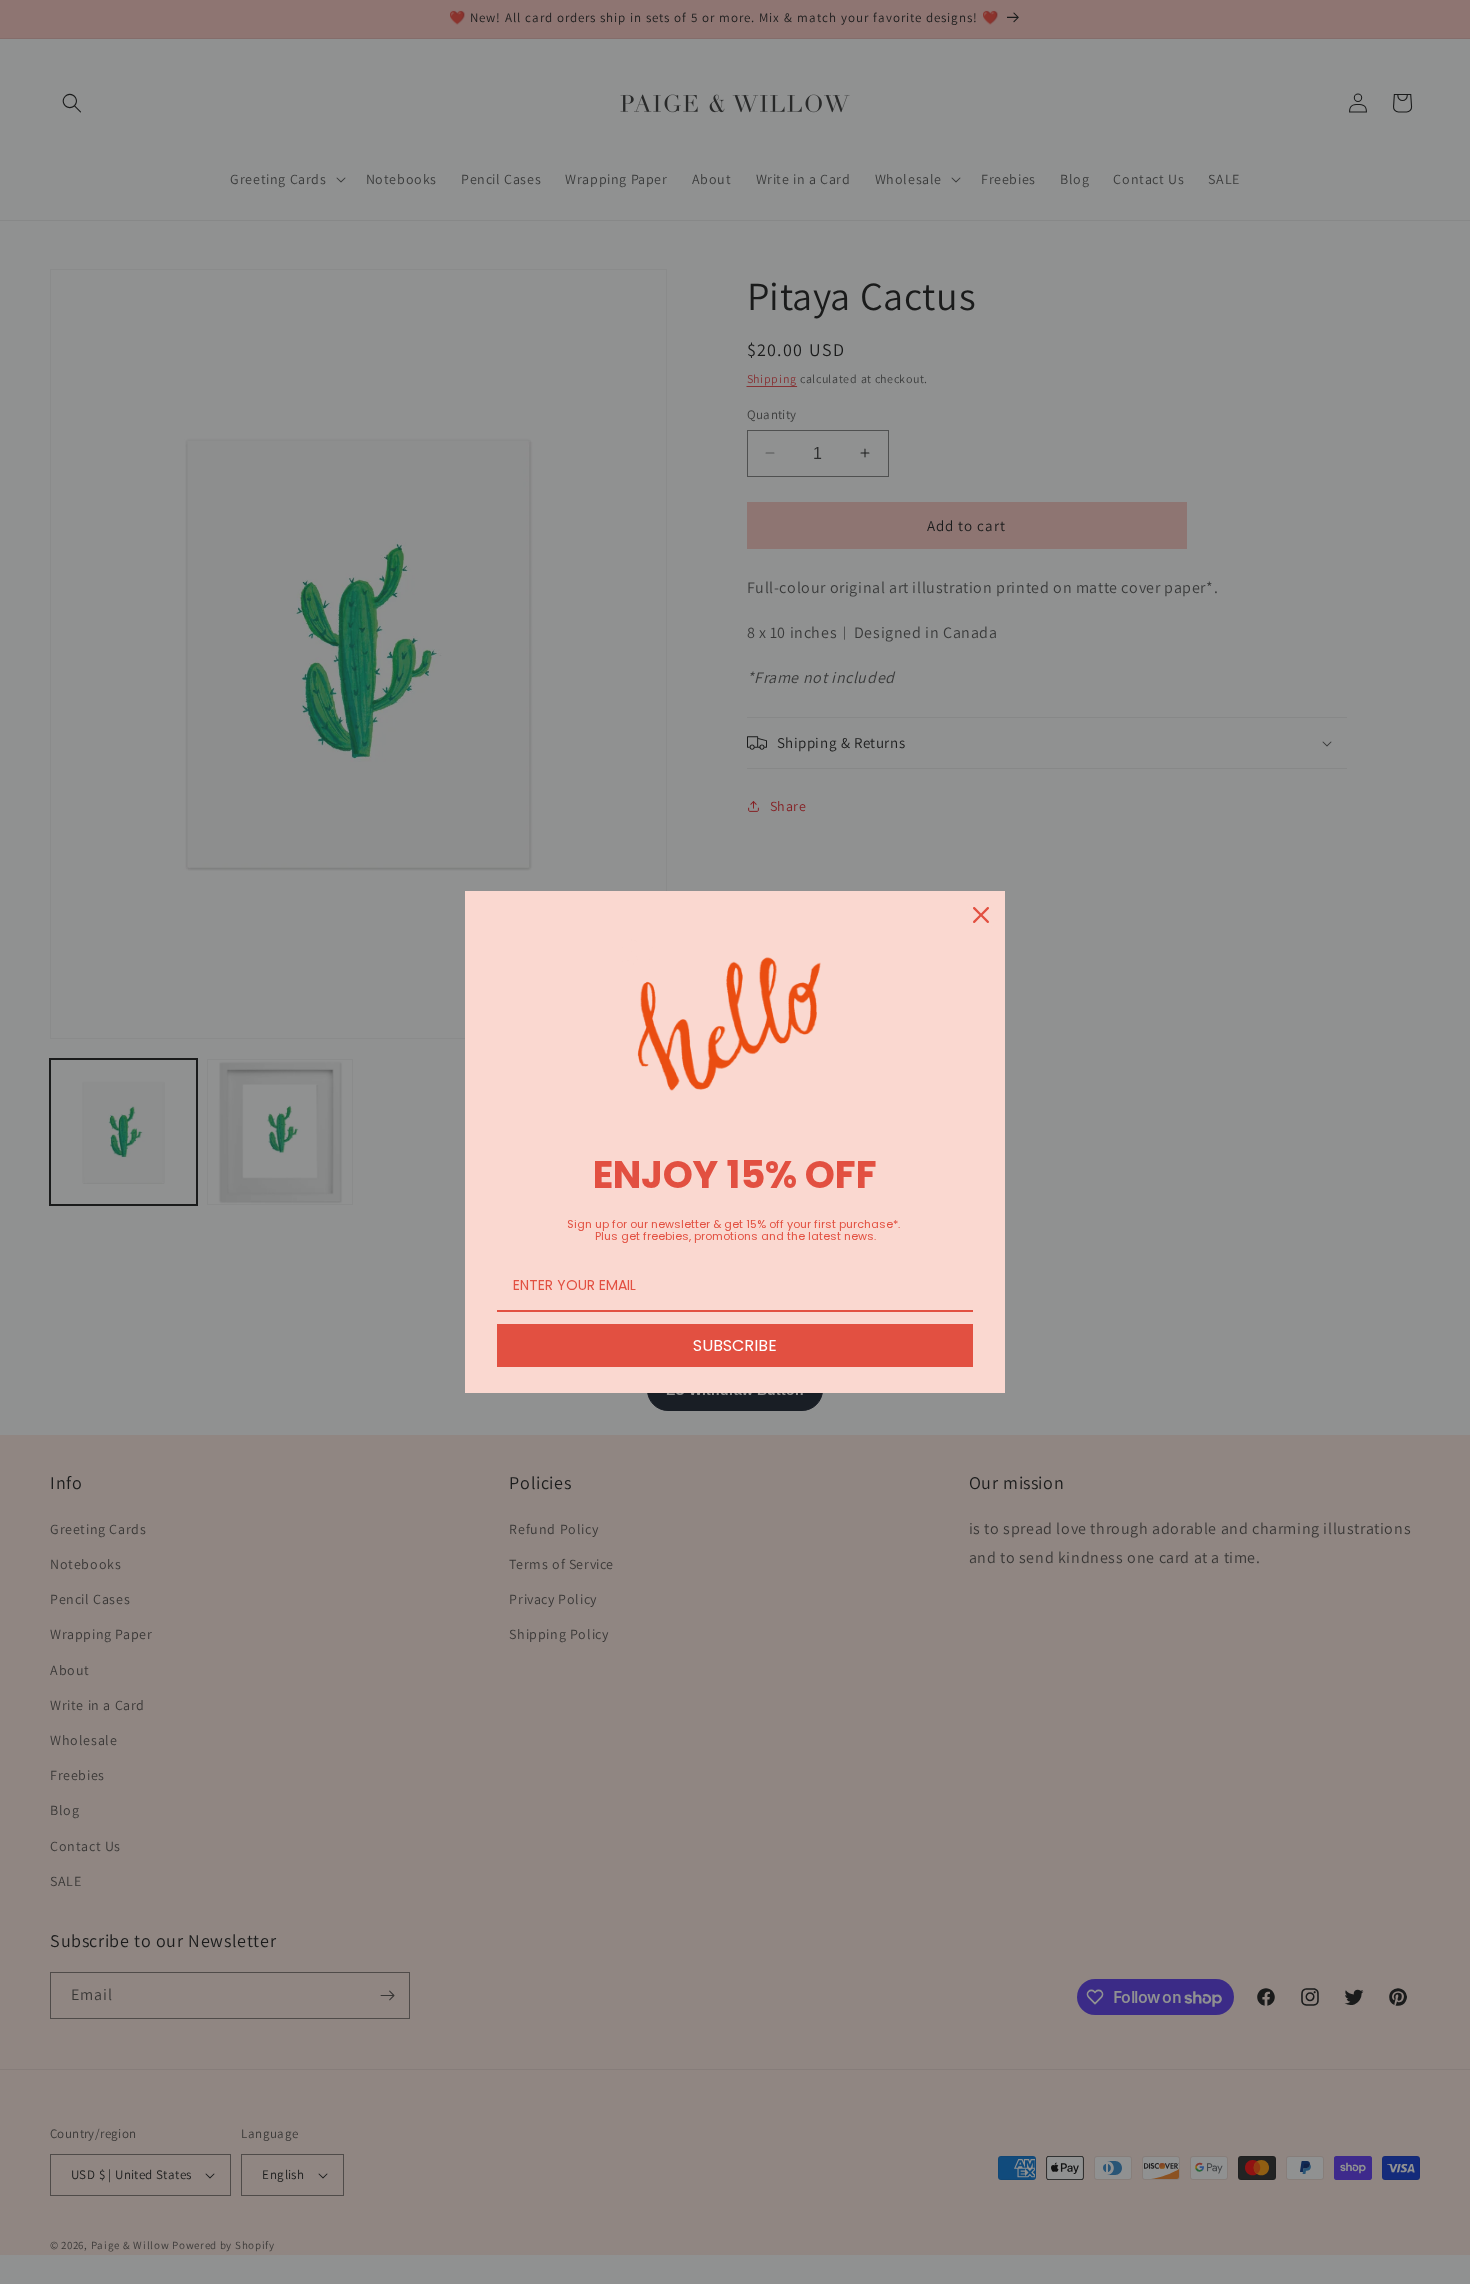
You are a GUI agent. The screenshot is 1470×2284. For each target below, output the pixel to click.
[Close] (981, 915)
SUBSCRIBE (735, 1345)
